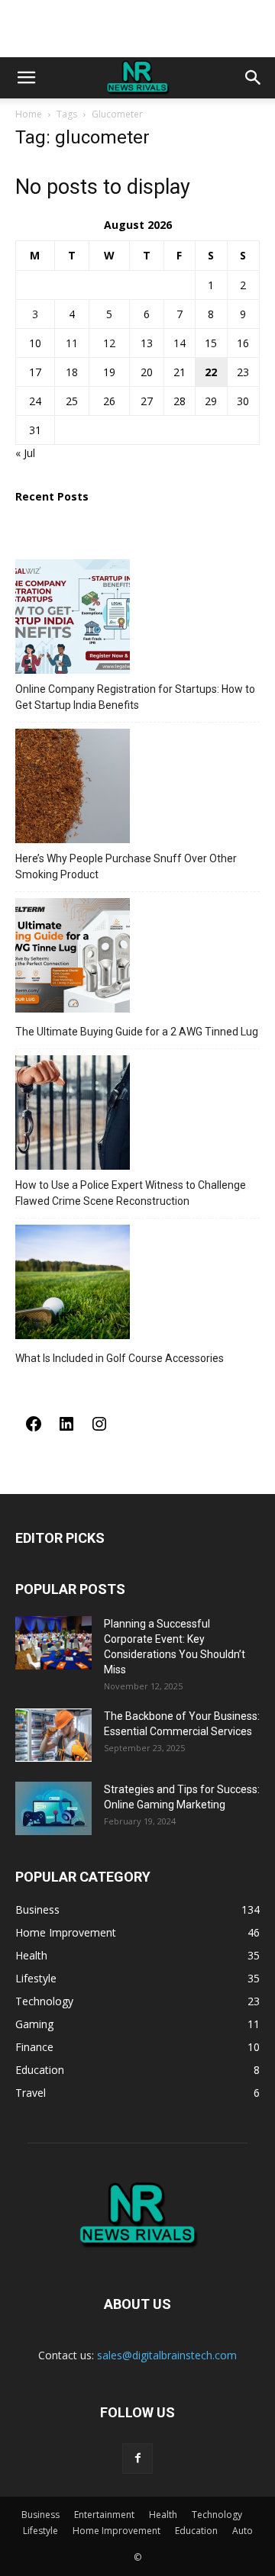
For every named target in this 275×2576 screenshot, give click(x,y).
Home (29, 114)
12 (109, 343)
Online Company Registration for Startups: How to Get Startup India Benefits (135, 697)
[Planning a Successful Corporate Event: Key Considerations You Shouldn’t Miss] (53, 1643)
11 (72, 343)
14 (180, 343)
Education (196, 2531)
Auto (243, 2531)
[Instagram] (99, 1429)
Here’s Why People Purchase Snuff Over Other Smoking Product (126, 866)
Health (163, 2515)
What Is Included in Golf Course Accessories (120, 1358)
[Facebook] (34, 1429)
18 (72, 372)
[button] (26, 78)
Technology (217, 2515)
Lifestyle (40, 2531)
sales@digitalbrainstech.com (167, 2355)
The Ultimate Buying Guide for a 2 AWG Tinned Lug (137, 1032)
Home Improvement (116, 2531)
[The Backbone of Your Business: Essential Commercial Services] (53, 1735)
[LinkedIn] (66, 1429)
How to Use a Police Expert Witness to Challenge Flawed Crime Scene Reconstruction (131, 1193)
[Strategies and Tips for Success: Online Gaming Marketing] (53, 1808)
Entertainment (104, 2515)
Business (40, 2515)
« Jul (25, 453)
